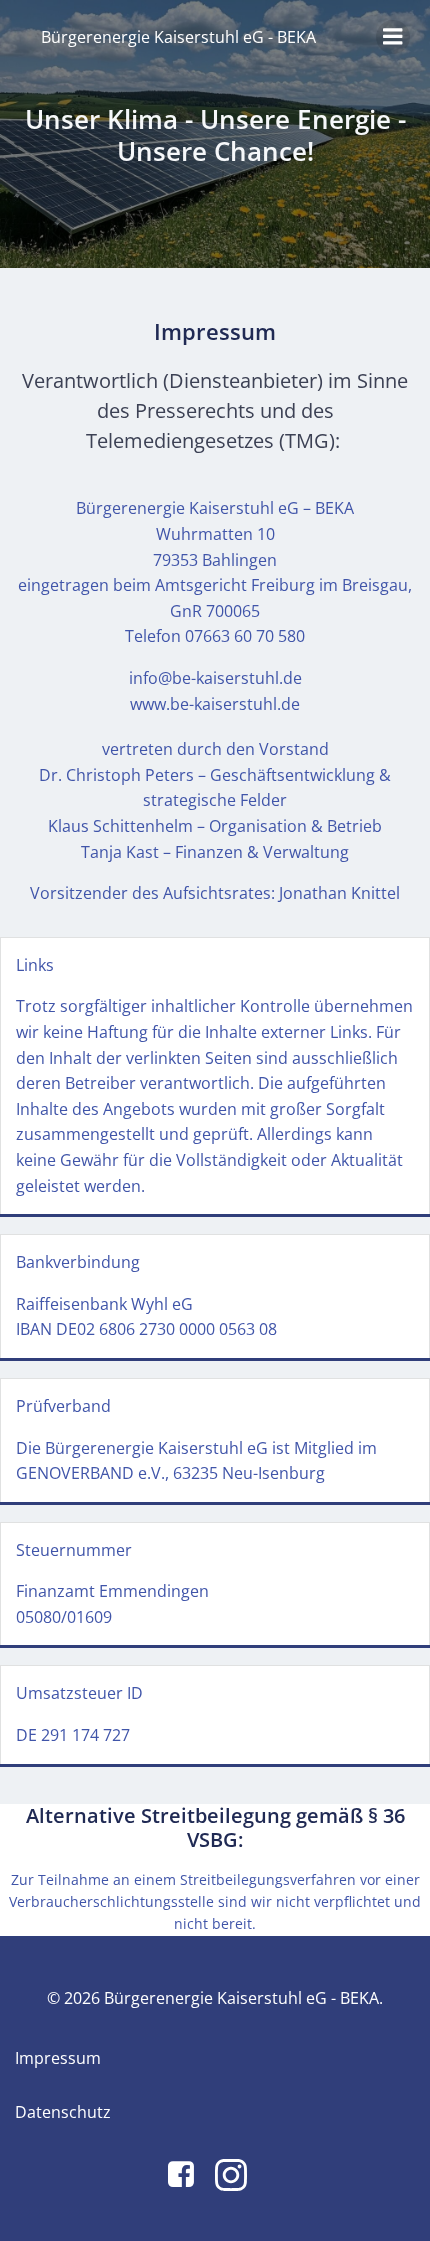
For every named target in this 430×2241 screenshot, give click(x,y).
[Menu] (393, 37)
